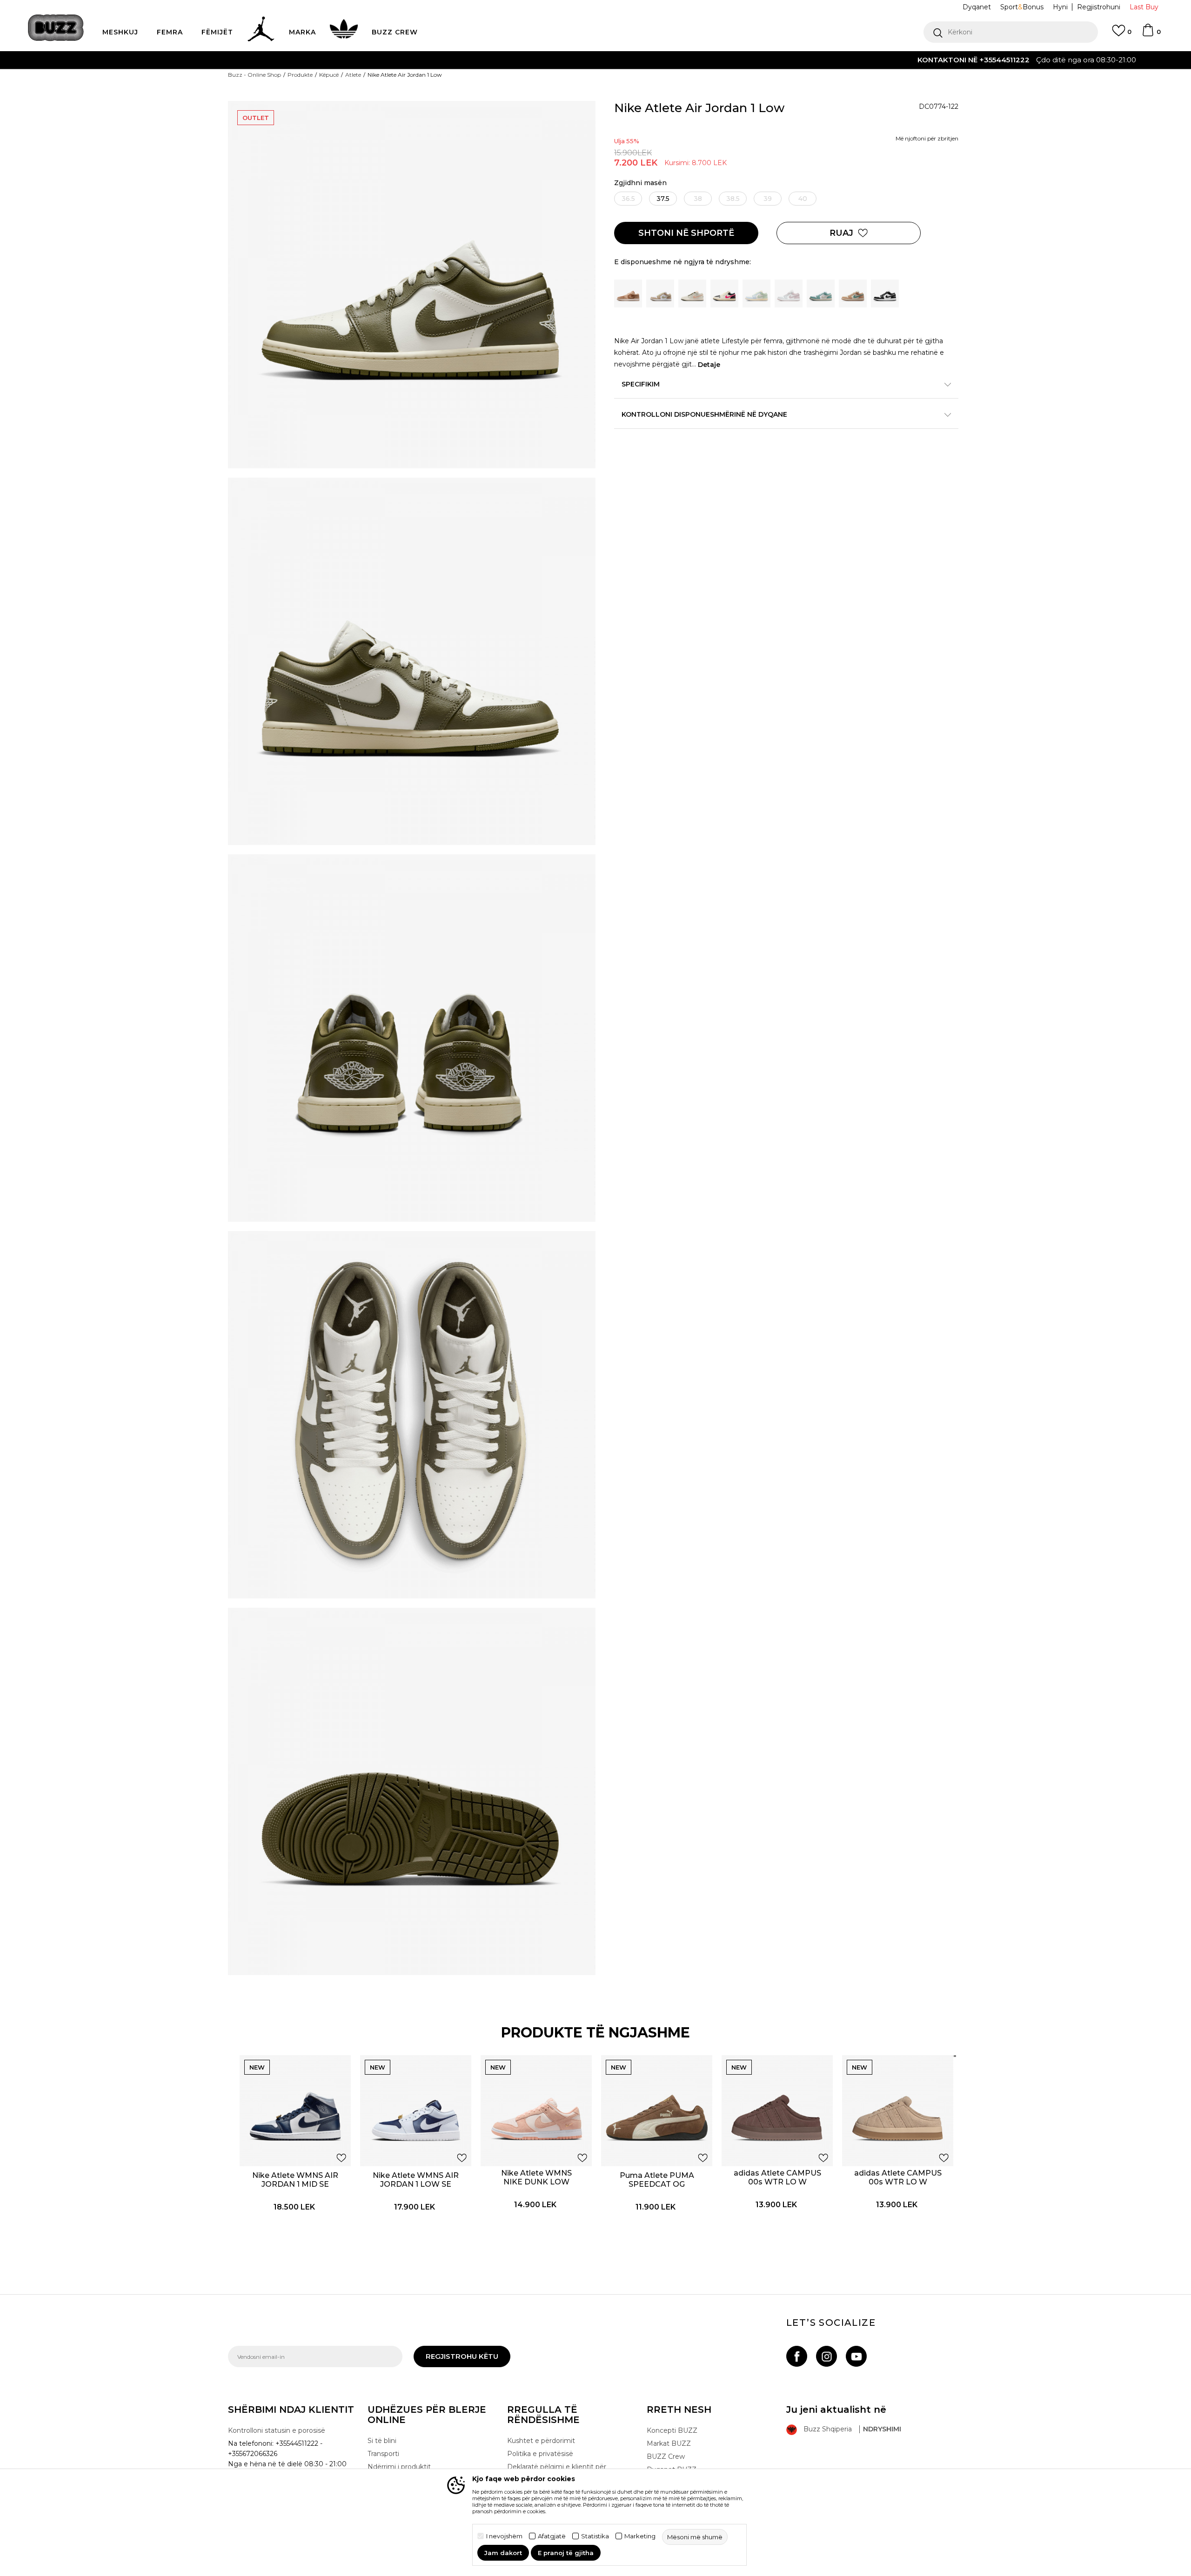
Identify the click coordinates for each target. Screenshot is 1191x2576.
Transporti (383, 2454)
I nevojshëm (504, 2536)
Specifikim (641, 384)
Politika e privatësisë (540, 2454)
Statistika (595, 2536)
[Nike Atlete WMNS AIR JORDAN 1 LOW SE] (416, 2111)
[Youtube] (856, 2356)
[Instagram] (826, 2356)
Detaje (709, 365)
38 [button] (698, 199)
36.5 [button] (628, 199)
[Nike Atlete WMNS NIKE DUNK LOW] (536, 2111)
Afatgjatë (552, 2536)
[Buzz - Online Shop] (56, 28)
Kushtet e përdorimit (541, 2441)
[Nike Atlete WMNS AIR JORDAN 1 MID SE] (295, 2111)
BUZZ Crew (666, 2456)
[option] (595, 60)
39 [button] (768, 199)
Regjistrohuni (1099, 7)
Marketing (640, 2536)
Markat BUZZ (669, 2443)
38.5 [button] (733, 199)
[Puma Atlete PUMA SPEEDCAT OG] (657, 2111)
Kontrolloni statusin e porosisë (277, 2430)
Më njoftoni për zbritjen (927, 138)
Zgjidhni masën (640, 183)
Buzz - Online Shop (254, 75)
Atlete (353, 75)
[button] (1011, 32)
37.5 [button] (663, 199)
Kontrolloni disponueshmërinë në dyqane (704, 414)
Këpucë (329, 75)
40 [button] (803, 199)
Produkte (300, 75)
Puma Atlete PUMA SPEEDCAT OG (657, 2180)
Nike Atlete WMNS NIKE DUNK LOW (536, 2177)
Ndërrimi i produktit (399, 2467)
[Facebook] (797, 2356)
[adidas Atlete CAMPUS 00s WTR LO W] (777, 2111)
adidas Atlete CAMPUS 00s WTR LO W (777, 2177)
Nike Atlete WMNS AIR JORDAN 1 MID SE (295, 2180)
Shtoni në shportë (686, 233)
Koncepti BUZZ (672, 2430)
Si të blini (382, 2441)
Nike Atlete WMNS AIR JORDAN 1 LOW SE (416, 2180)
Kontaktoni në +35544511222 (542, 60)
